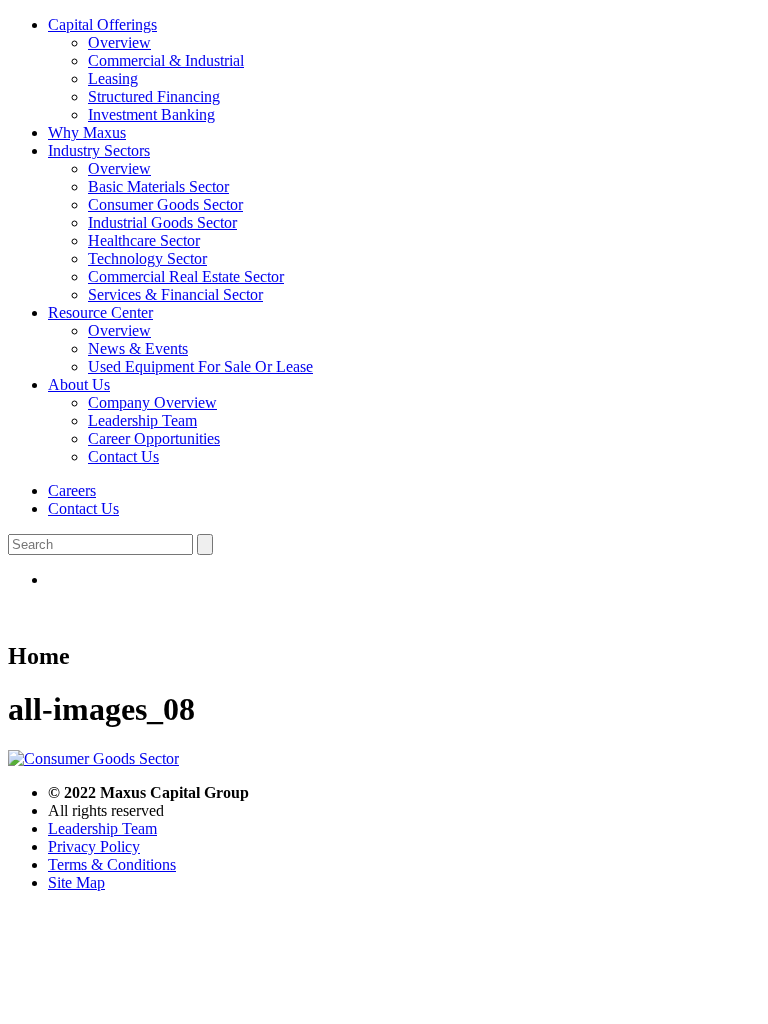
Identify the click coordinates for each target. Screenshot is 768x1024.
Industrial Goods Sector (162, 222)
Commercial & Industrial (166, 60)
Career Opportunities (154, 438)
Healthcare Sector (144, 240)
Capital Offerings (102, 24)
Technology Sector (147, 258)
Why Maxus (87, 132)
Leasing (113, 78)
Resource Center (100, 312)
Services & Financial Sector (175, 294)
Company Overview (152, 402)
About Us (79, 384)
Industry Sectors (99, 150)
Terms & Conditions (112, 864)
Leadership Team (142, 420)
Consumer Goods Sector (165, 204)
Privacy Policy (94, 846)
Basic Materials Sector (158, 186)
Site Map (76, 882)
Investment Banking (151, 114)
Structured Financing (154, 96)
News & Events (138, 348)
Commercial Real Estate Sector (186, 276)
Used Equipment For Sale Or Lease (200, 366)
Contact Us (123, 456)
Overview (119, 42)
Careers (72, 490)
